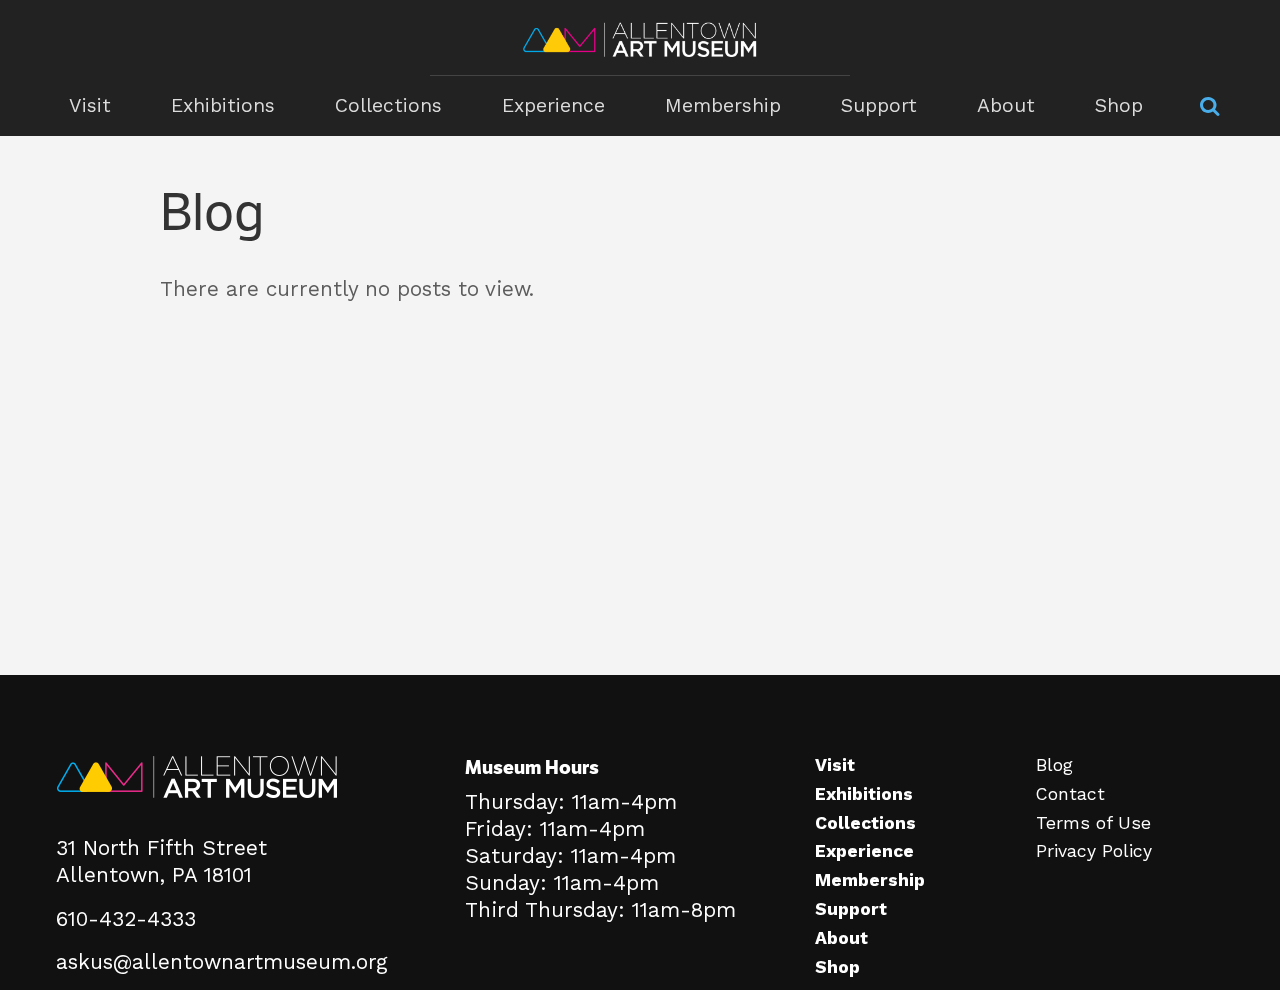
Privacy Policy (1094, 851)
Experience (553, 105)
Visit (90, 105)
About (1006, 105)
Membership (723, 105)
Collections (388, 105)
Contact (1070, 794)
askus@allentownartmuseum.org (222, 962)
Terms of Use (1093, 823)
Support (879, 105)
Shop (1119, 105)
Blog (1054, 765)
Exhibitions (223, 105)
